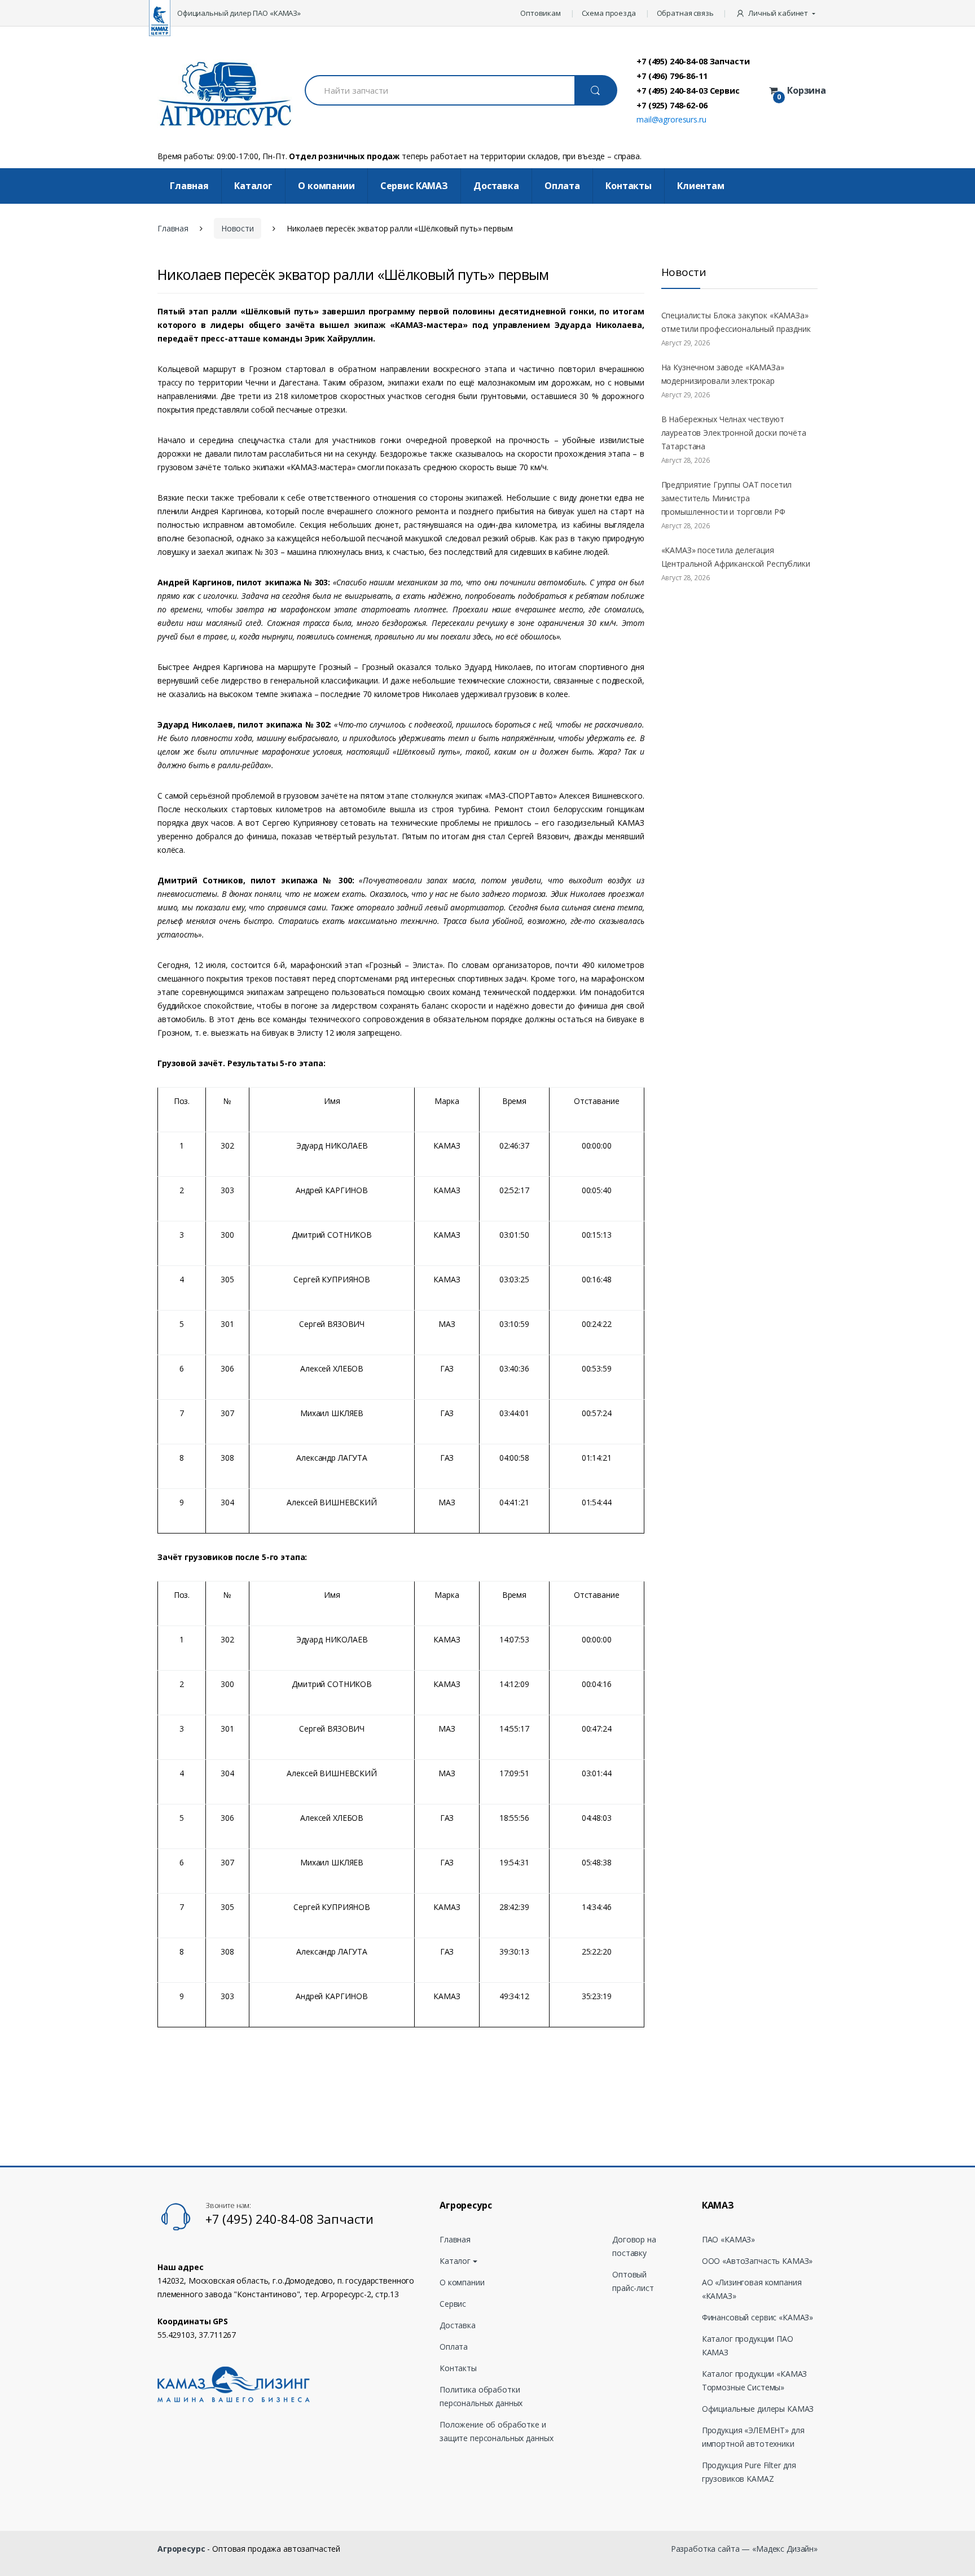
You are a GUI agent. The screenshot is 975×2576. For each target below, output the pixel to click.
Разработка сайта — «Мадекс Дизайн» (744, 2549)
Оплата (562, 186)
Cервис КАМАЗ (414, 186)
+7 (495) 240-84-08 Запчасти (693, 61)
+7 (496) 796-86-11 (672, 76)
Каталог (253, 186)
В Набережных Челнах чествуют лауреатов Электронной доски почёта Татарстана (734, 433)
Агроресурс (181, 2549)
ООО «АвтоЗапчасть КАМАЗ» (757, 2261)
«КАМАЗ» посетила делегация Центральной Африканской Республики (736, 557)
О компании (326, 186)
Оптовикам (541, 13)
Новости (238, 228)
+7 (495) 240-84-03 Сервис (688, 90)
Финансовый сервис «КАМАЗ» (758, 2317)
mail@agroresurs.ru (671, 119)
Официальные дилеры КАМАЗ (758, 2409)
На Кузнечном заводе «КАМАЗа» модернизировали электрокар (723, 374)
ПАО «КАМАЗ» (728, 2239)
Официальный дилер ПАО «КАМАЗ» (239, 13)
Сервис (453, 2304)
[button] (777, 13)
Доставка (496, 186)
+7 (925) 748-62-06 (672, 105)
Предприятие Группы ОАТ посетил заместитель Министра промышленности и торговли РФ (727, 498)
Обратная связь (685, 13)
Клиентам (701, 186)
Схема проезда (609, 13)
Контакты (629, 186)
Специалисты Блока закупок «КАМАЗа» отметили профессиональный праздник (736, 322)
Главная (189, 186)
